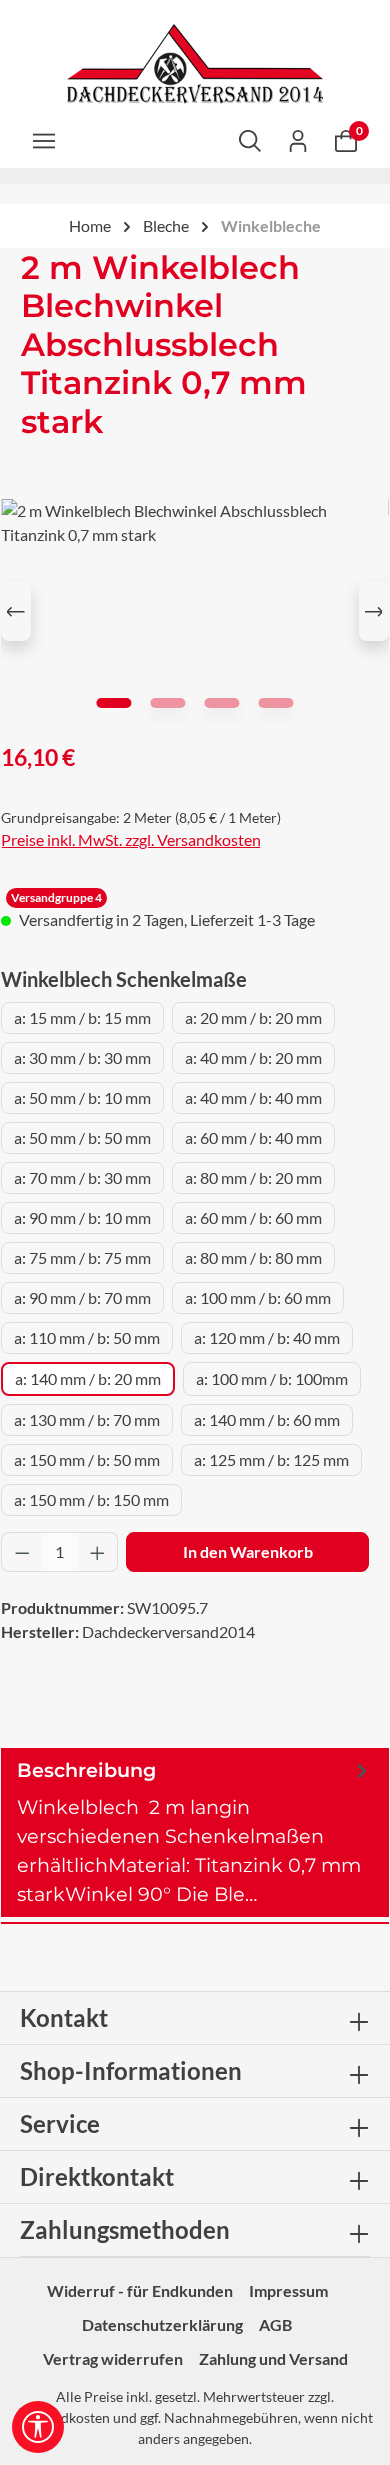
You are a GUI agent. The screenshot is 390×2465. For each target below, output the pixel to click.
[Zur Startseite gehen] (195, 64)
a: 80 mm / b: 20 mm (253, 1177)
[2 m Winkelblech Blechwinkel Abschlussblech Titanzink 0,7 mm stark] (195, 611)
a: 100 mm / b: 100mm (272, 1378)
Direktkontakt (97, 2176)
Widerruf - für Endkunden (140, 2290)
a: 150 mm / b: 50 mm (87, 1459)
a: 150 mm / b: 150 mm (91, 1499)
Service (60, 2123)
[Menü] (44, 140)
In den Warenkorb (248, 1551)
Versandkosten (64, 2417)
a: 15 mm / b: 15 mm (82, 1017)
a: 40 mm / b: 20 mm (253, 1057)
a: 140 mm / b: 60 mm (267, 1419)
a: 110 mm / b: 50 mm (87, 1337)
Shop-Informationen (131, 2070)
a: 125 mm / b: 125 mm (271, 1459)
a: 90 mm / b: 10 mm (82, 1217)
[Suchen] (250, 140)
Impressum (288, 2290)
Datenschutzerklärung (162, 2324)
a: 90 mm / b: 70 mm (82, 1297)
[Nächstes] (374, 611)
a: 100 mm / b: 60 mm (258, 1297)
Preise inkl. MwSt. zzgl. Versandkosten (131, 839)
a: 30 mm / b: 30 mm (82, 1057)
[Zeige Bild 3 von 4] (221, 703)
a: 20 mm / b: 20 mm (253, 1017)
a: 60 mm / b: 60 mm (253, 1217)
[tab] (195, 1832)
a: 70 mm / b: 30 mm (82, 1177)
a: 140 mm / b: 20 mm (88, 1378)
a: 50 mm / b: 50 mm (82, 1137)
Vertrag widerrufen (113, 2358)
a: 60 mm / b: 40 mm (253, 1137)
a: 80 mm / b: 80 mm (253, 1257)
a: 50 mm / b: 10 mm (82, 1097)
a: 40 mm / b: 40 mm (253, 1097)
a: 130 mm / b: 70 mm (87, 1419)
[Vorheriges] (16, 611)
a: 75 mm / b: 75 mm (82, 1257)
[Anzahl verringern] (22, 1552)
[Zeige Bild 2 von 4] (167, 703)
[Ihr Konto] (298, 140)
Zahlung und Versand (273, 2358)
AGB (275, 2324)
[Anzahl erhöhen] (98, 1552)
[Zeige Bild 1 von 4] (113, 703)
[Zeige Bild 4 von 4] (275, 703)
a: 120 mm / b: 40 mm (267, 1337)
